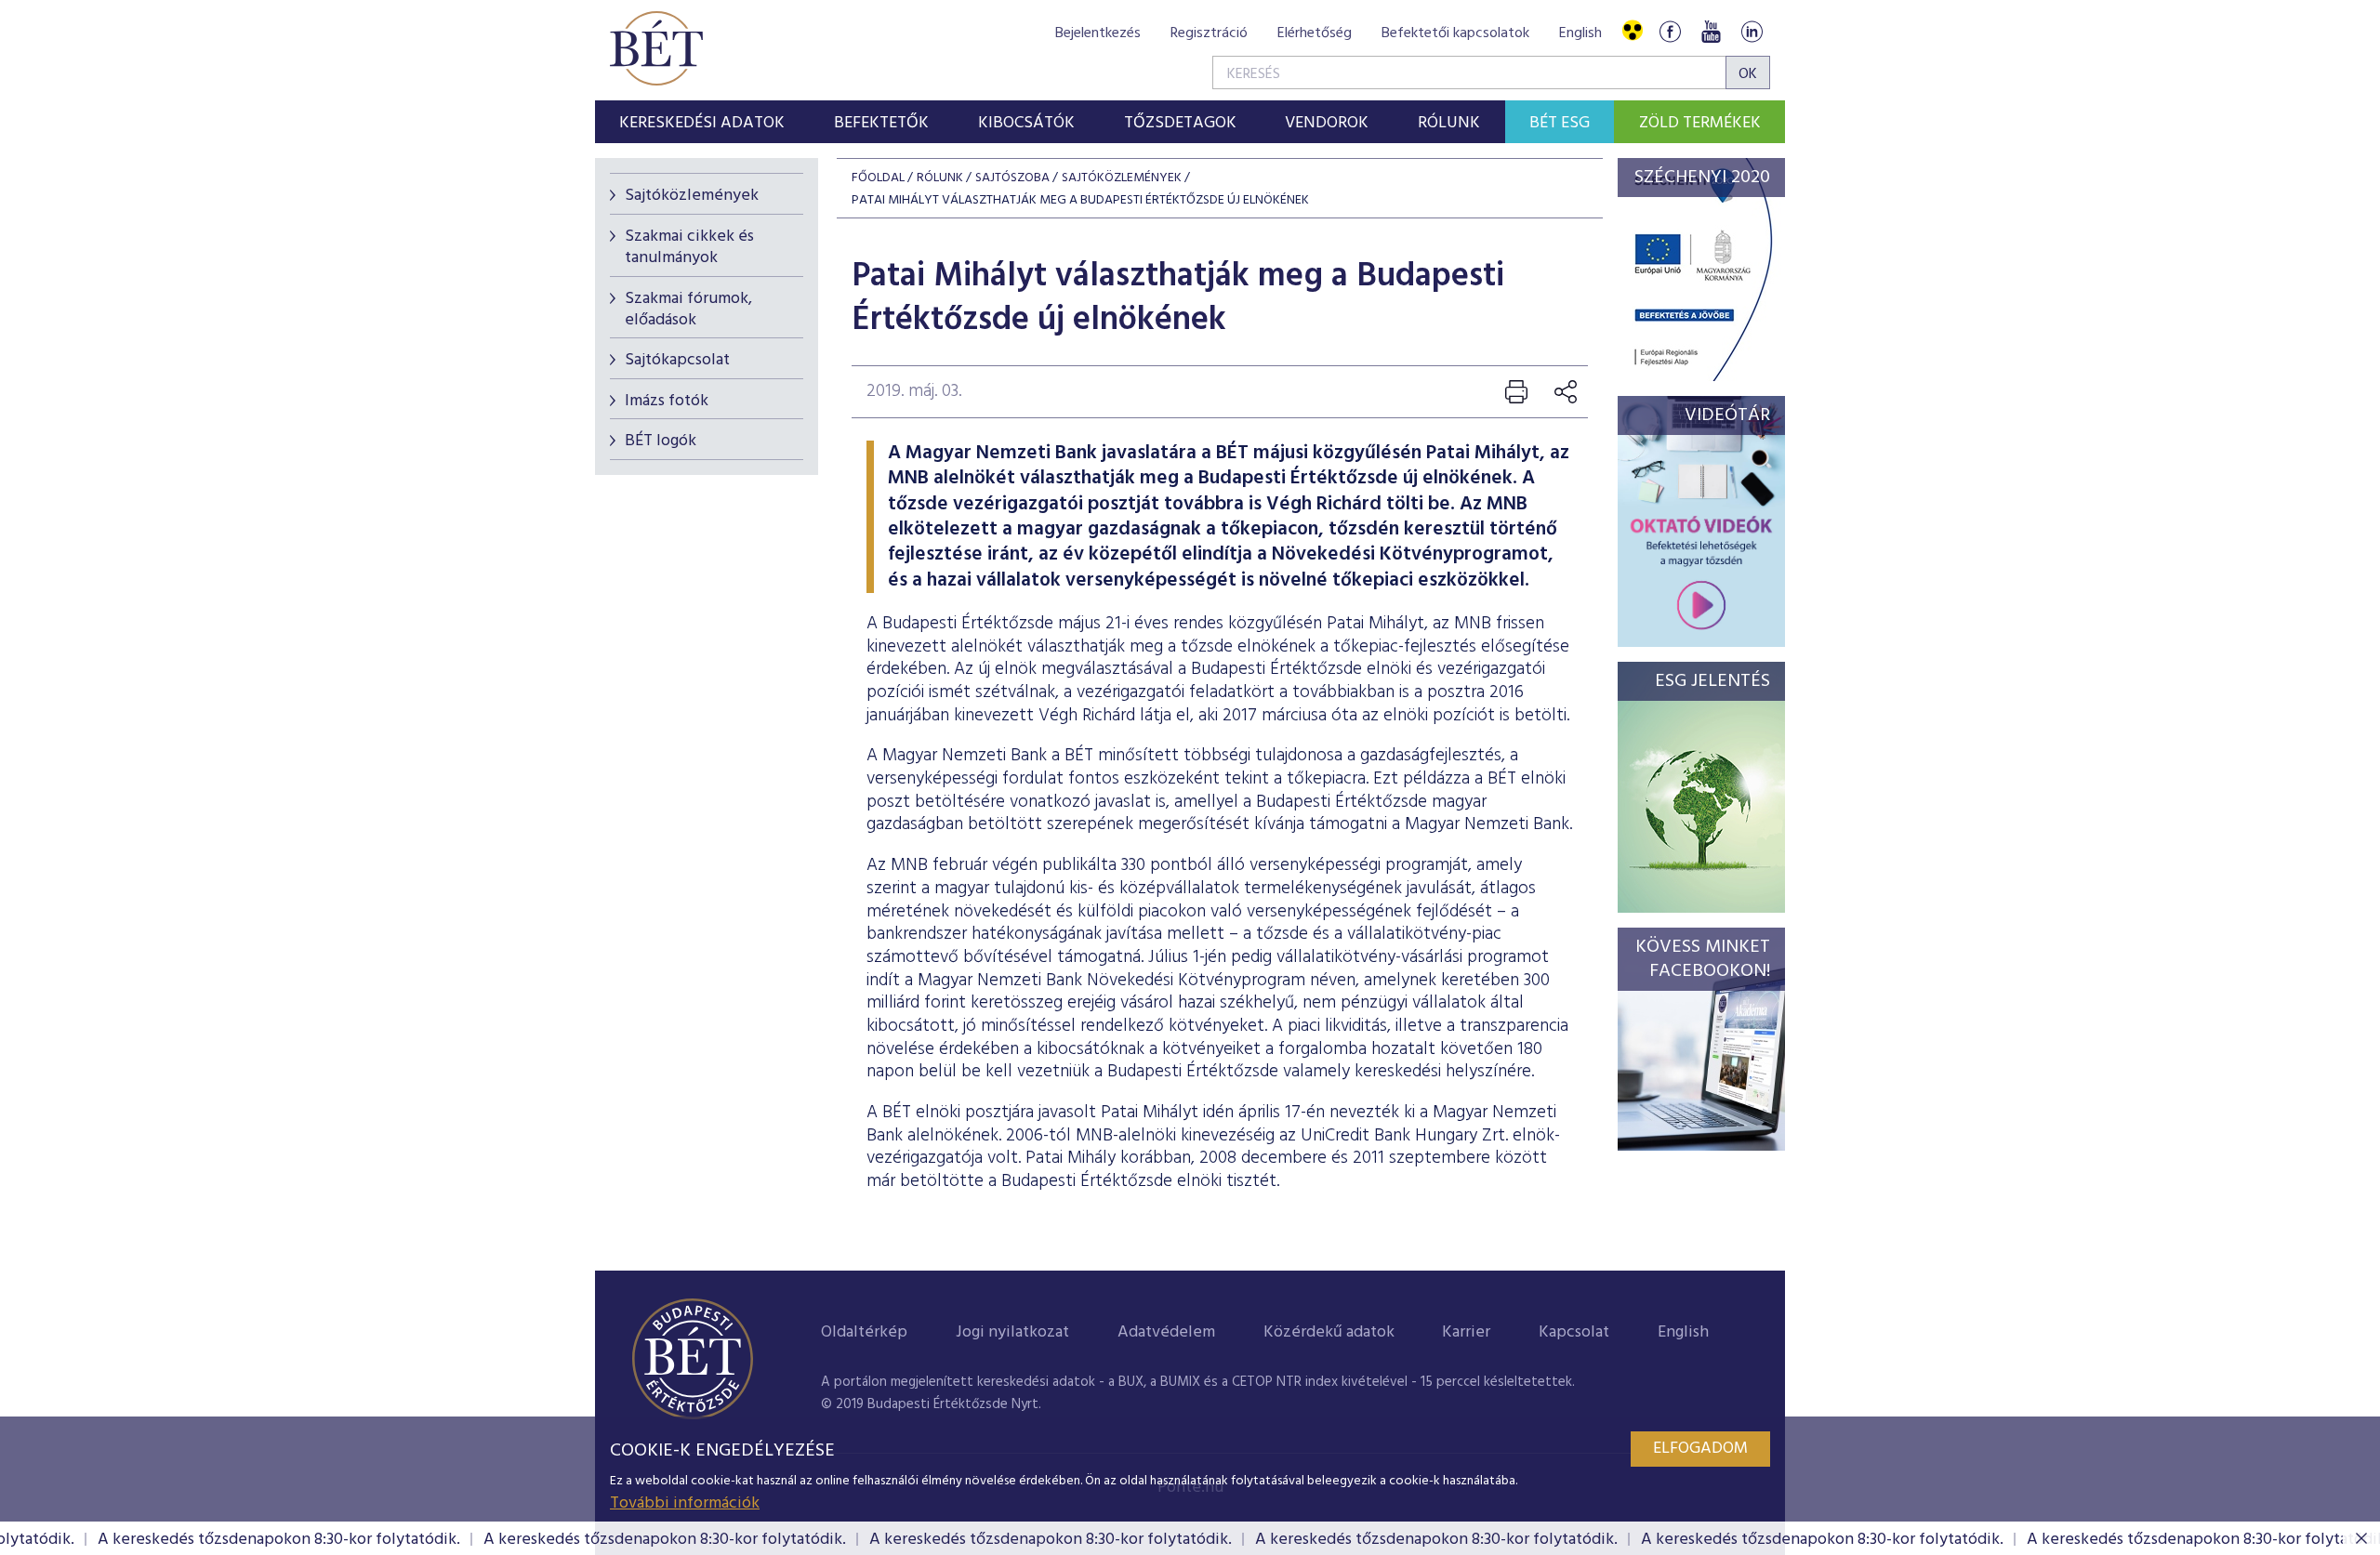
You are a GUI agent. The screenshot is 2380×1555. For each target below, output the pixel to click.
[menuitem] (702, 122)
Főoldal (878, 178)
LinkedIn (1752, 31)
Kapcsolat (1574, 1332)
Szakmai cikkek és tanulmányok (689, 247)
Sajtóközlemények (692, 196)
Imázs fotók (667, 401)
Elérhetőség (1315, 33)
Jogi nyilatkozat (1012, 1332)
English (1580, 33)
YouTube (1711, 31)
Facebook (1670, 31)
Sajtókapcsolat (677, 360)
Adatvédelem (1166, 1332)
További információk (685, 1503)
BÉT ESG (1560, 123)
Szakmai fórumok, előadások (688, 310)
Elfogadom (1700, 1449)
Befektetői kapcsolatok (1455, 33)
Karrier (1466, 1332)
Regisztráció (1209, 33)
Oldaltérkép (864, 1332)
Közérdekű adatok (1329, 1332)
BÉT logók (661, 441)
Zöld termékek (1700, 123)
